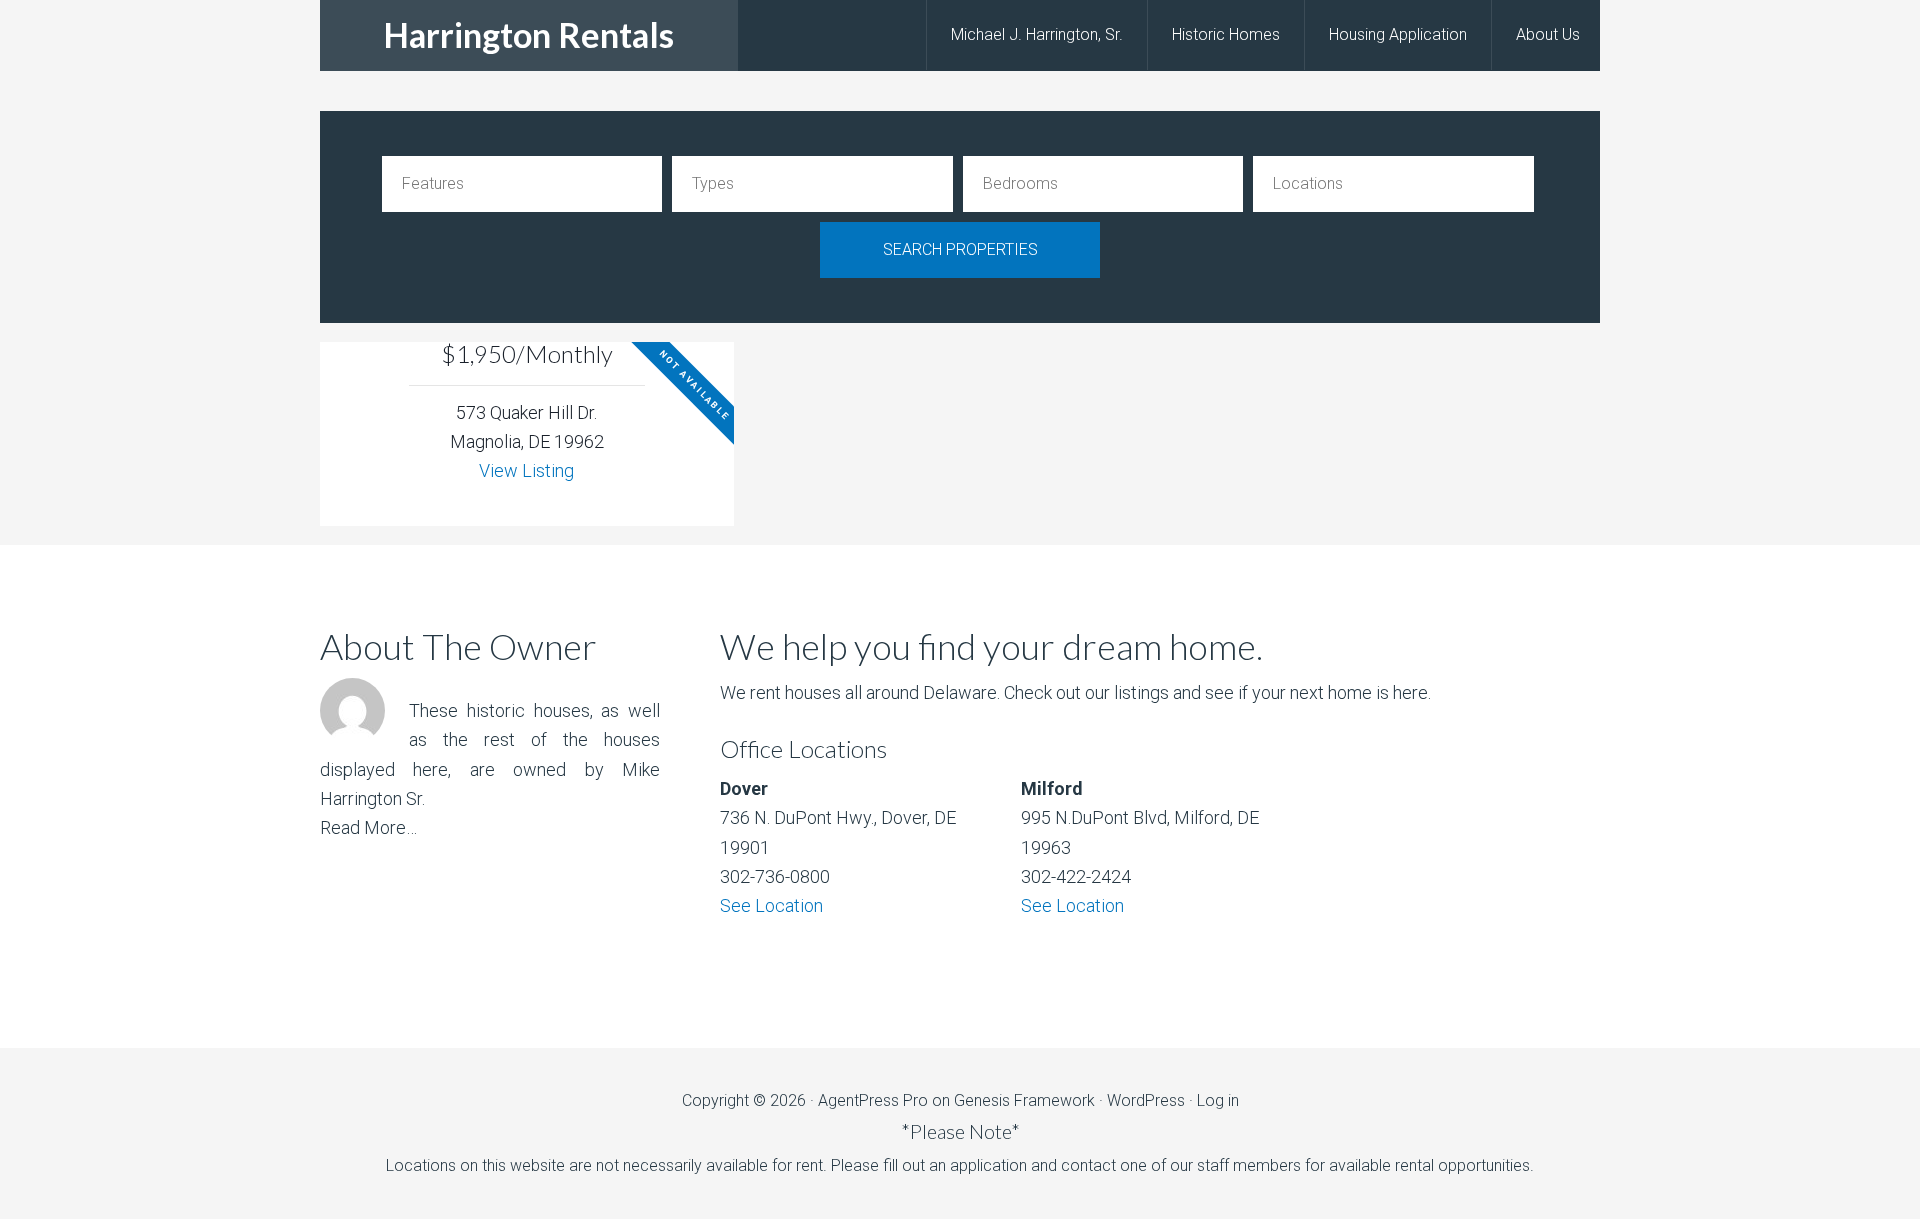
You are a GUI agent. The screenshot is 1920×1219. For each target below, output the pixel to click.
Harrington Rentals (529, 34)
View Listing (526, 470)
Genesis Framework (1024, 1100)
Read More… (368, 827)
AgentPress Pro (873, 1100)
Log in (1218, 1100)
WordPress (1146, 1100)
